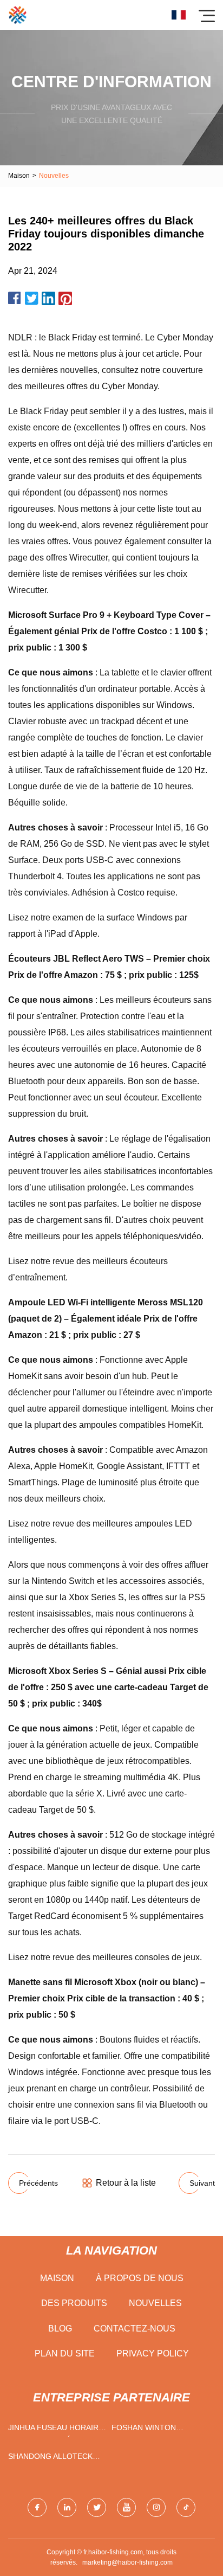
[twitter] (97, 2507)
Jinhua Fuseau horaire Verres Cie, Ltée (56, 2430)
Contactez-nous (135, 2329)
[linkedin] (67, 2507)
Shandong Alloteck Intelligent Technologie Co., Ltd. (54, 2459)
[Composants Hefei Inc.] (18, 15)
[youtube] (126, 2507)
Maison (19, 176)
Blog (60, 2329)
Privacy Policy (153, 2353)
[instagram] (156, 2507)
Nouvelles (155, 2303)
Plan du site (65, 2353)
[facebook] (37, 2507)
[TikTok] (186, 2507)
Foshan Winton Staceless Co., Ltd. (151, 2430)
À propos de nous (140, 2278)
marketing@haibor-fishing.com (127, 2562)
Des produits (74, 2303)
